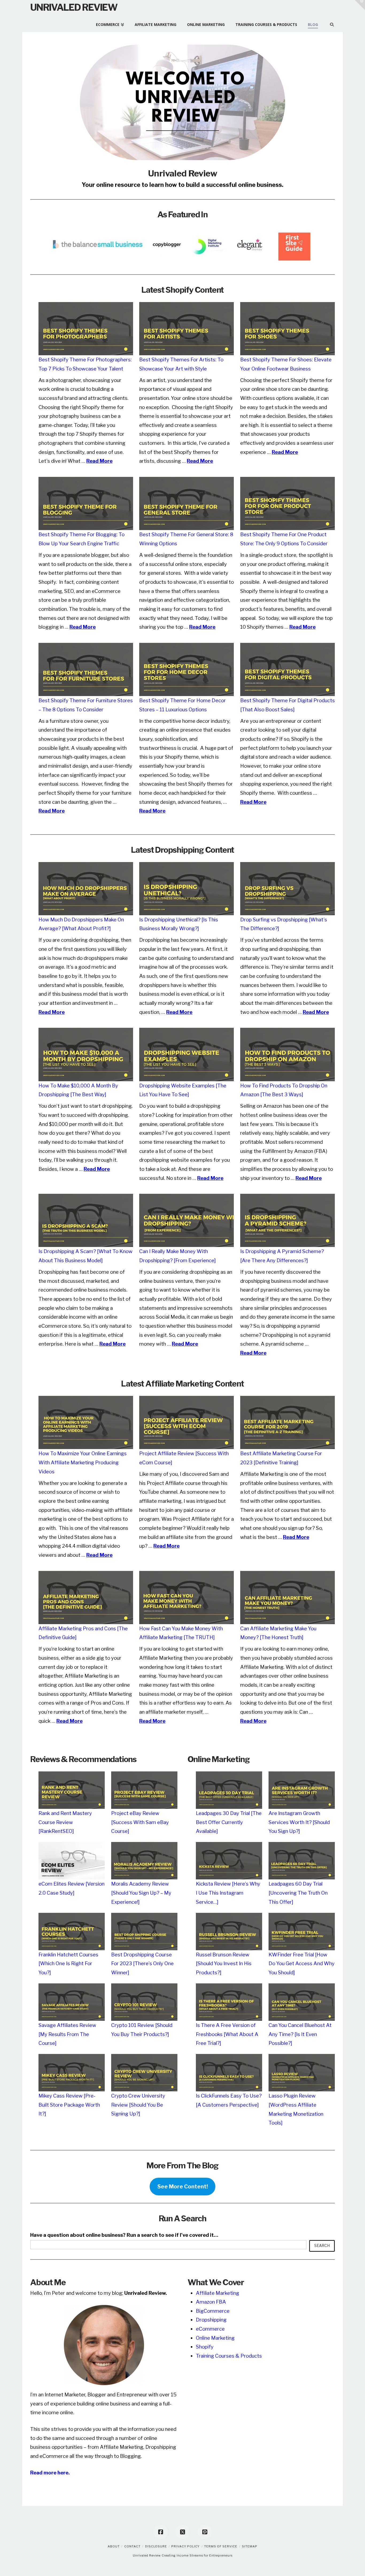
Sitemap (250, 2546)
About (114, 2546)
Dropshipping (211, 2320)
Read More (99, 461)
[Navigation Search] (329, 22)
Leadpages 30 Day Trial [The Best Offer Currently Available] (229, 1822)
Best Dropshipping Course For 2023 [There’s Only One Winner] (142, 1964)
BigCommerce (213, 2311)
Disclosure (156, 2546)
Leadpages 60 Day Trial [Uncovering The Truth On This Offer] (298, 1893)
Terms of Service (221, 2546)
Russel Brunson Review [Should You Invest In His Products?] (224, 1964)
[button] (360, 5)
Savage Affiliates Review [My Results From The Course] (67, 2034)
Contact (132, 2546)
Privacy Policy (185, 2546)
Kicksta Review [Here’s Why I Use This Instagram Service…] (228, 1893)
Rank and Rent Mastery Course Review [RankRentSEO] (65, 1822)
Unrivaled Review (74, 7)
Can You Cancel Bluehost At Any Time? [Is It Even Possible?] (300, 2034)
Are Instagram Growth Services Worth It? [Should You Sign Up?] (299, 1822)
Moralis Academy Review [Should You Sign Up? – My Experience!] (141, 1893)
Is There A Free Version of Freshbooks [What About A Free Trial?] (227, 2034)
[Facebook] (161, 2532)
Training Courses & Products (229, 2356)
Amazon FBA (211, 2302)
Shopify (205, 2347)
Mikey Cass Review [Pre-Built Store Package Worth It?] (69, 2105)
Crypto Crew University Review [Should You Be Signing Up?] (138, 2105)
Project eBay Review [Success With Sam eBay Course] (140, 1822)
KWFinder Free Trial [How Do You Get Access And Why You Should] (302, 1964)
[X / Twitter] (183, 2532)
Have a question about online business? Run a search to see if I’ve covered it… (124, 2235)
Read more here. (50, 2473)
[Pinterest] (205, 2532)
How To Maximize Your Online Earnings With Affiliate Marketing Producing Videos (83, 1462)
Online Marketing (215, 2338)
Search (322, 2245)
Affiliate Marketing (218, 2293)
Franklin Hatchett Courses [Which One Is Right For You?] (68, 1964)
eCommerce (210, 2329)
